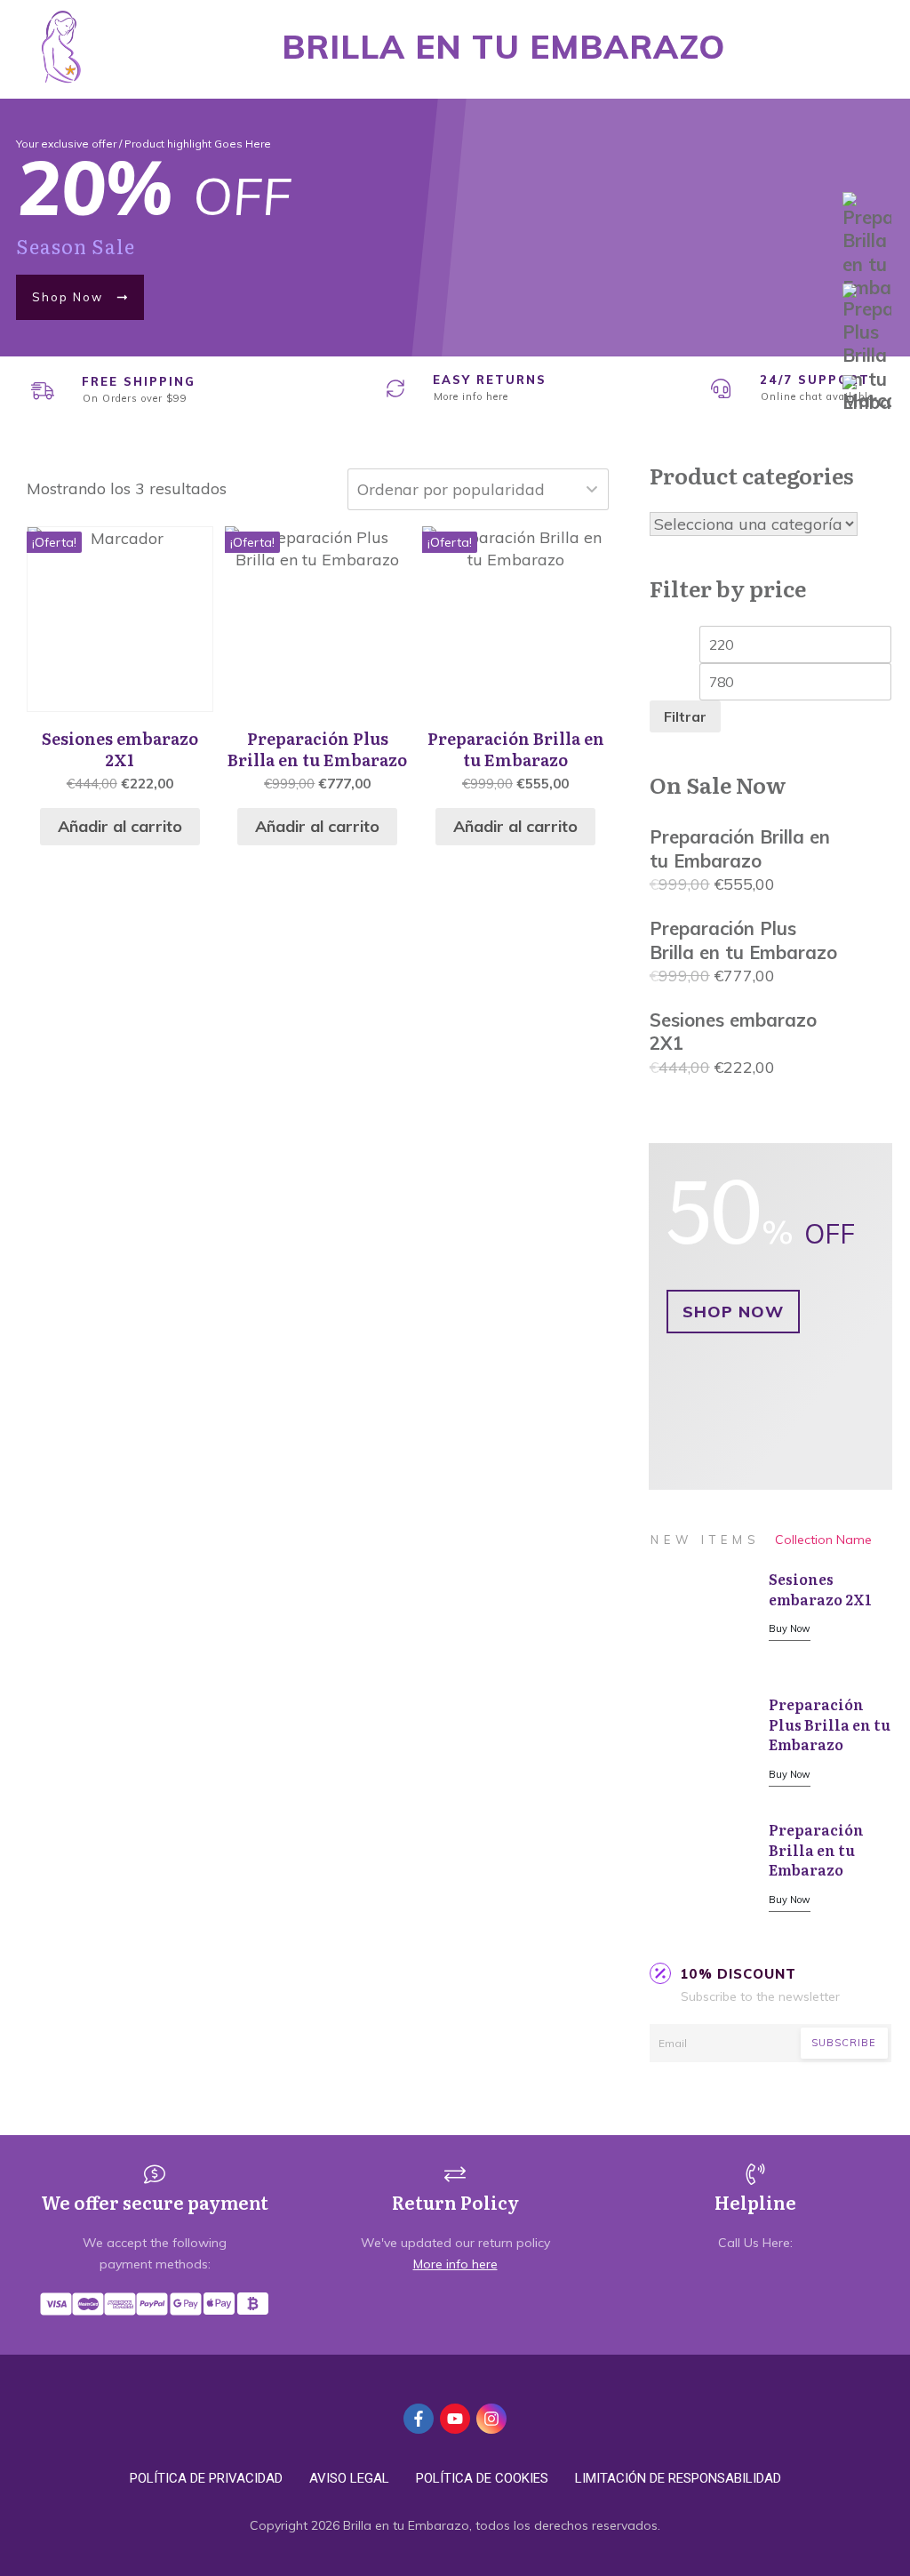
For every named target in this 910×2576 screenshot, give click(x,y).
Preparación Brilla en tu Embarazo (816, 1849)
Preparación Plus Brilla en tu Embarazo (830, 1724)
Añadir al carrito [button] (120, 826)
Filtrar (685, 716)
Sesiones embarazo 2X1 (820, 1588)
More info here (471, 396)
